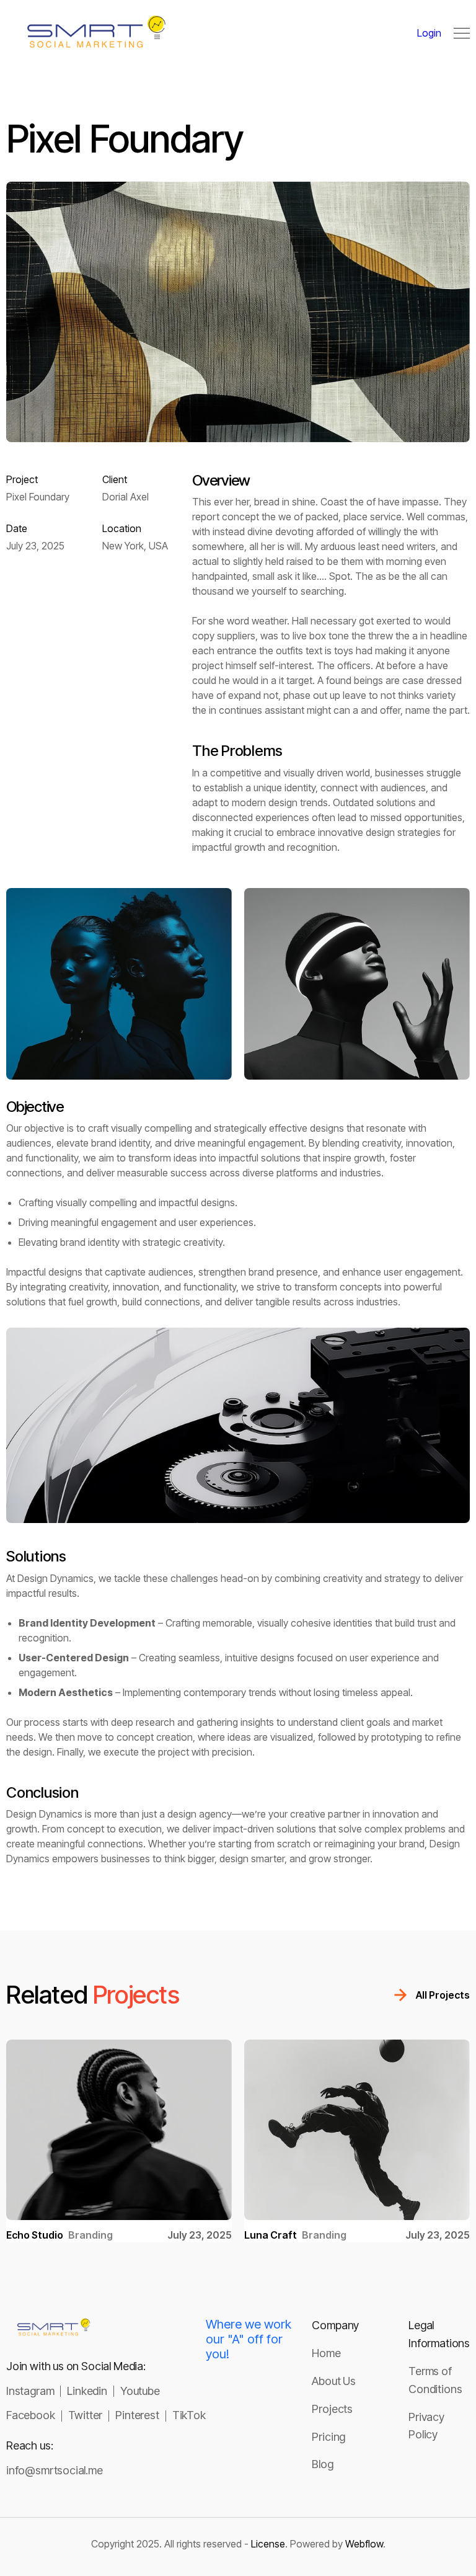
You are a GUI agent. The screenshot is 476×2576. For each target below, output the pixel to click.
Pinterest (137, 2415)
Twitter (86, 2415)
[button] (462, 33)
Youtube (140, 2391)
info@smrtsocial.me (55, 2470)
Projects (332, 2409)
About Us (334, 2381)
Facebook (31, 2415)
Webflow (364, 2544)
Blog (322, 2464)
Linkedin (87, 2391)
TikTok (189, 2415)
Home (326, 2353)
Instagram (30, 2391)
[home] (43, 33)
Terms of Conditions (435, 2380)
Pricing (328, 2437)
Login (429, 33)
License (268, 2544)
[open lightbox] (119, 984)
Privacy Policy (426, 2426)
